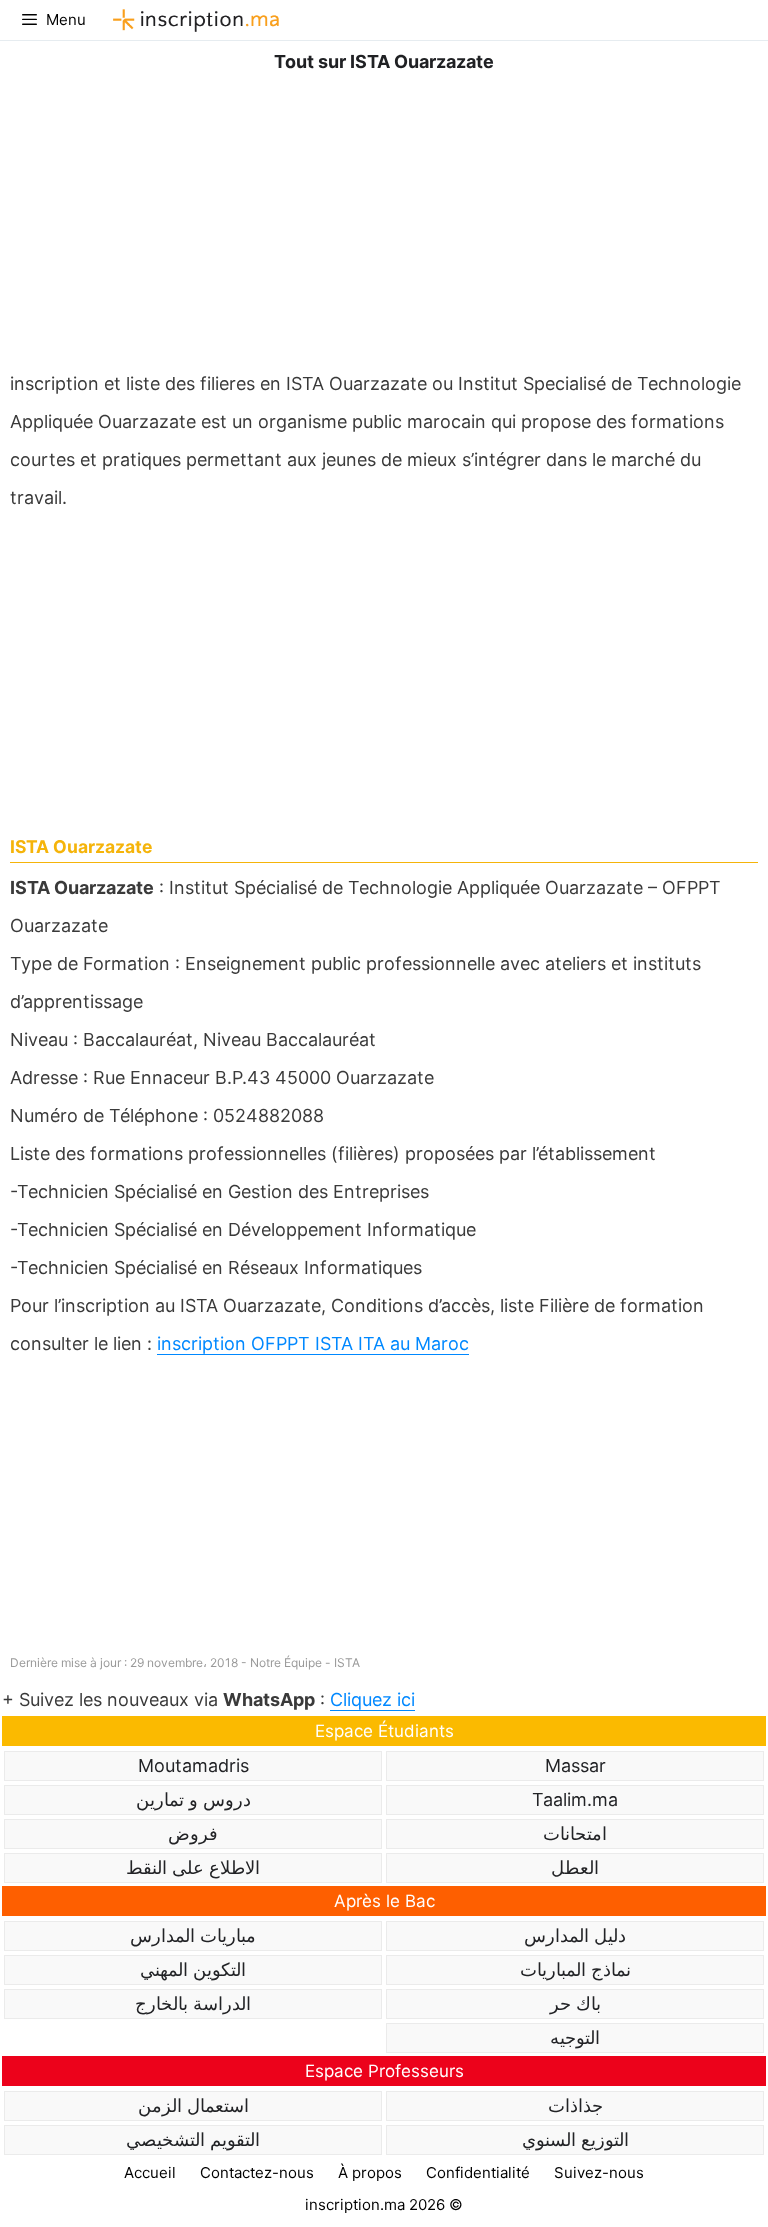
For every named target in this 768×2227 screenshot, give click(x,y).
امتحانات (575, 1833)
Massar (575, 1765)
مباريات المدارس (193, 1935)
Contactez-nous (257, 2172)
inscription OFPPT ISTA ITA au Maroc (313, 1343)
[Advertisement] (384, 217)
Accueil (150, 2172)
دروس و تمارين (193, 1799)
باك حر (575, 2003)
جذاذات (575, 2105)
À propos (370, 2172)
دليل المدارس (575, 1935)
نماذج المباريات (575, 1969)
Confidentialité (478, 2172)
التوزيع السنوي (575, 2139)
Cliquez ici (372, 1699)
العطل (575, 1867)
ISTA (347, 1662)
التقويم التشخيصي (193, 2139)
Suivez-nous (599, 2172)
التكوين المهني (193, 1969)
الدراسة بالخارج (193, 2003)
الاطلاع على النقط (193, 1867)
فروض (193, 1833)
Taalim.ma (575, 1799)
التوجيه (575, 2037)
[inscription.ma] (193, 20)
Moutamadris (193, 1765)
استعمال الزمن (193, 2105)
